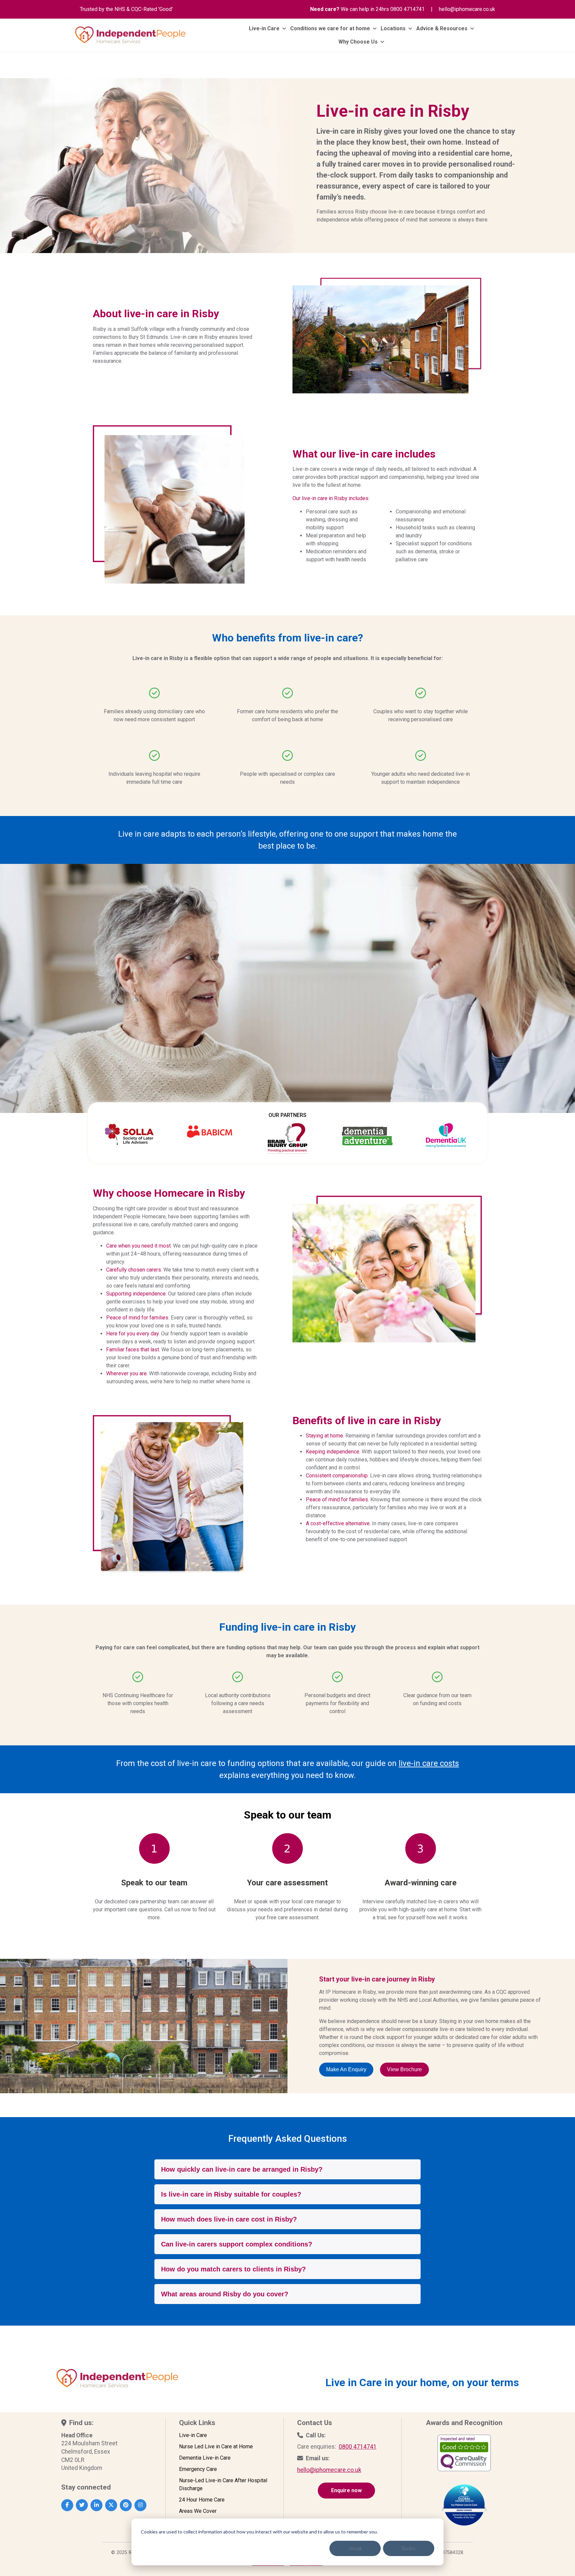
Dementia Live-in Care (205, 2458)
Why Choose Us (358, 42)
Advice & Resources (442, 28)
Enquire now (346, 2490)
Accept (355, 2548)
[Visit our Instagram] (140, 2505)
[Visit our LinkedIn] (96, 2505)
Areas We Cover (198, 2511)
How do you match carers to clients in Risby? (233, 2269)
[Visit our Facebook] (67, 2505)
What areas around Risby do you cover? (225, 2294)
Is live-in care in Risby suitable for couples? (231, 2194)
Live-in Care (264, 28)
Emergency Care (198, 2469)
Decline (409, 2548)
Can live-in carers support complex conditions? (237, 2244)
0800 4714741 (407, 9)
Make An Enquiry (346, 2069)
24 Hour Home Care (202, 2500)
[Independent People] (130, 35)
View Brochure (404, 2069)
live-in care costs (429, 1763)
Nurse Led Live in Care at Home (216, 2446)
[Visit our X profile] (111, 2505)
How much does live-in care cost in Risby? (229, 2219)
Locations (393, 28)
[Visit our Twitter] (82, 2505)
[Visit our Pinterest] (126, 2505)
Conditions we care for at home (330, 28)
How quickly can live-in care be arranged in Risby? (242, 2169)
